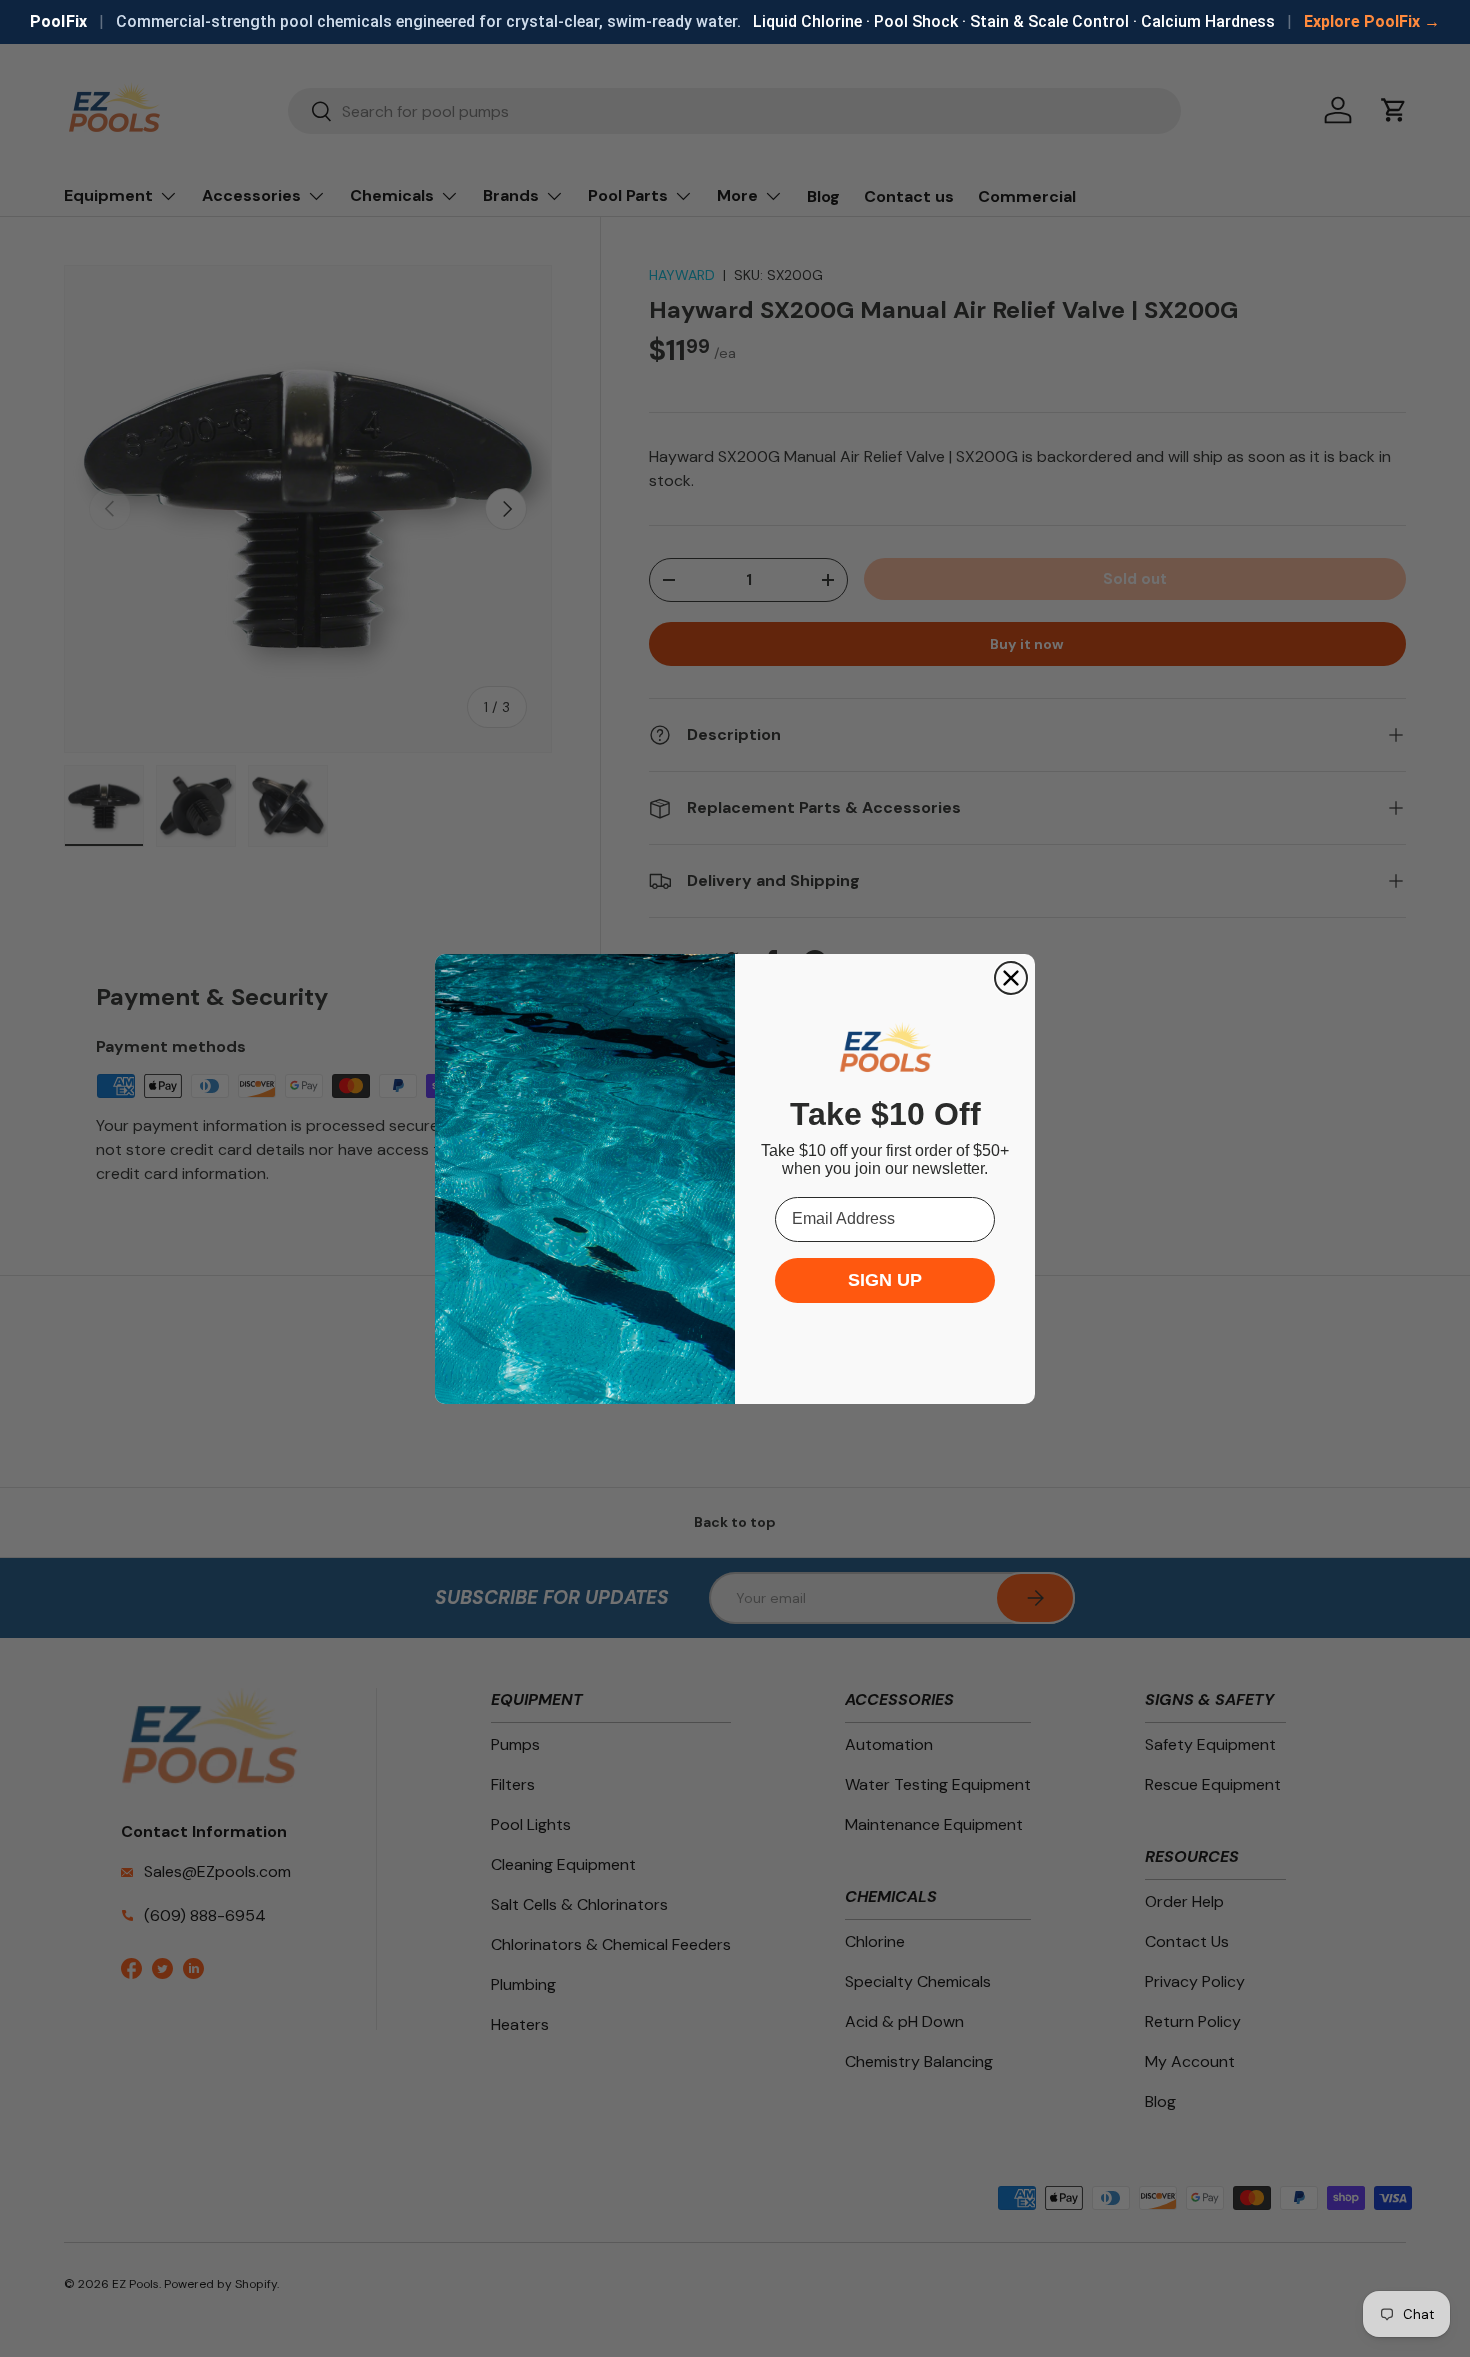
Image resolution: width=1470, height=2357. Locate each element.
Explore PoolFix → (1372, 21)
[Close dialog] (1011, 978)
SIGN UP (885, 1280)
